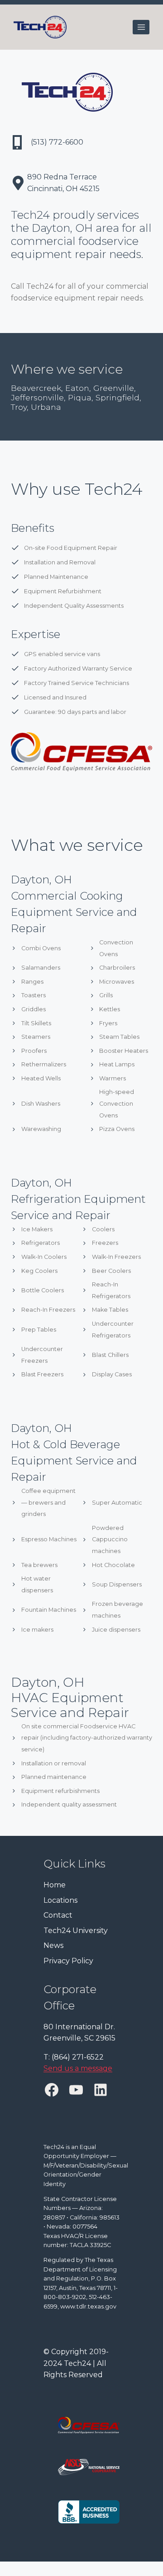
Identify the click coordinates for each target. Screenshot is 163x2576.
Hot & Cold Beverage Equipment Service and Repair (74, 1461)
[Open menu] (141, 27)
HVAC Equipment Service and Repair (70, 1705)
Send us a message (78, 2069)
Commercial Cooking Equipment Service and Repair (74, 912)
